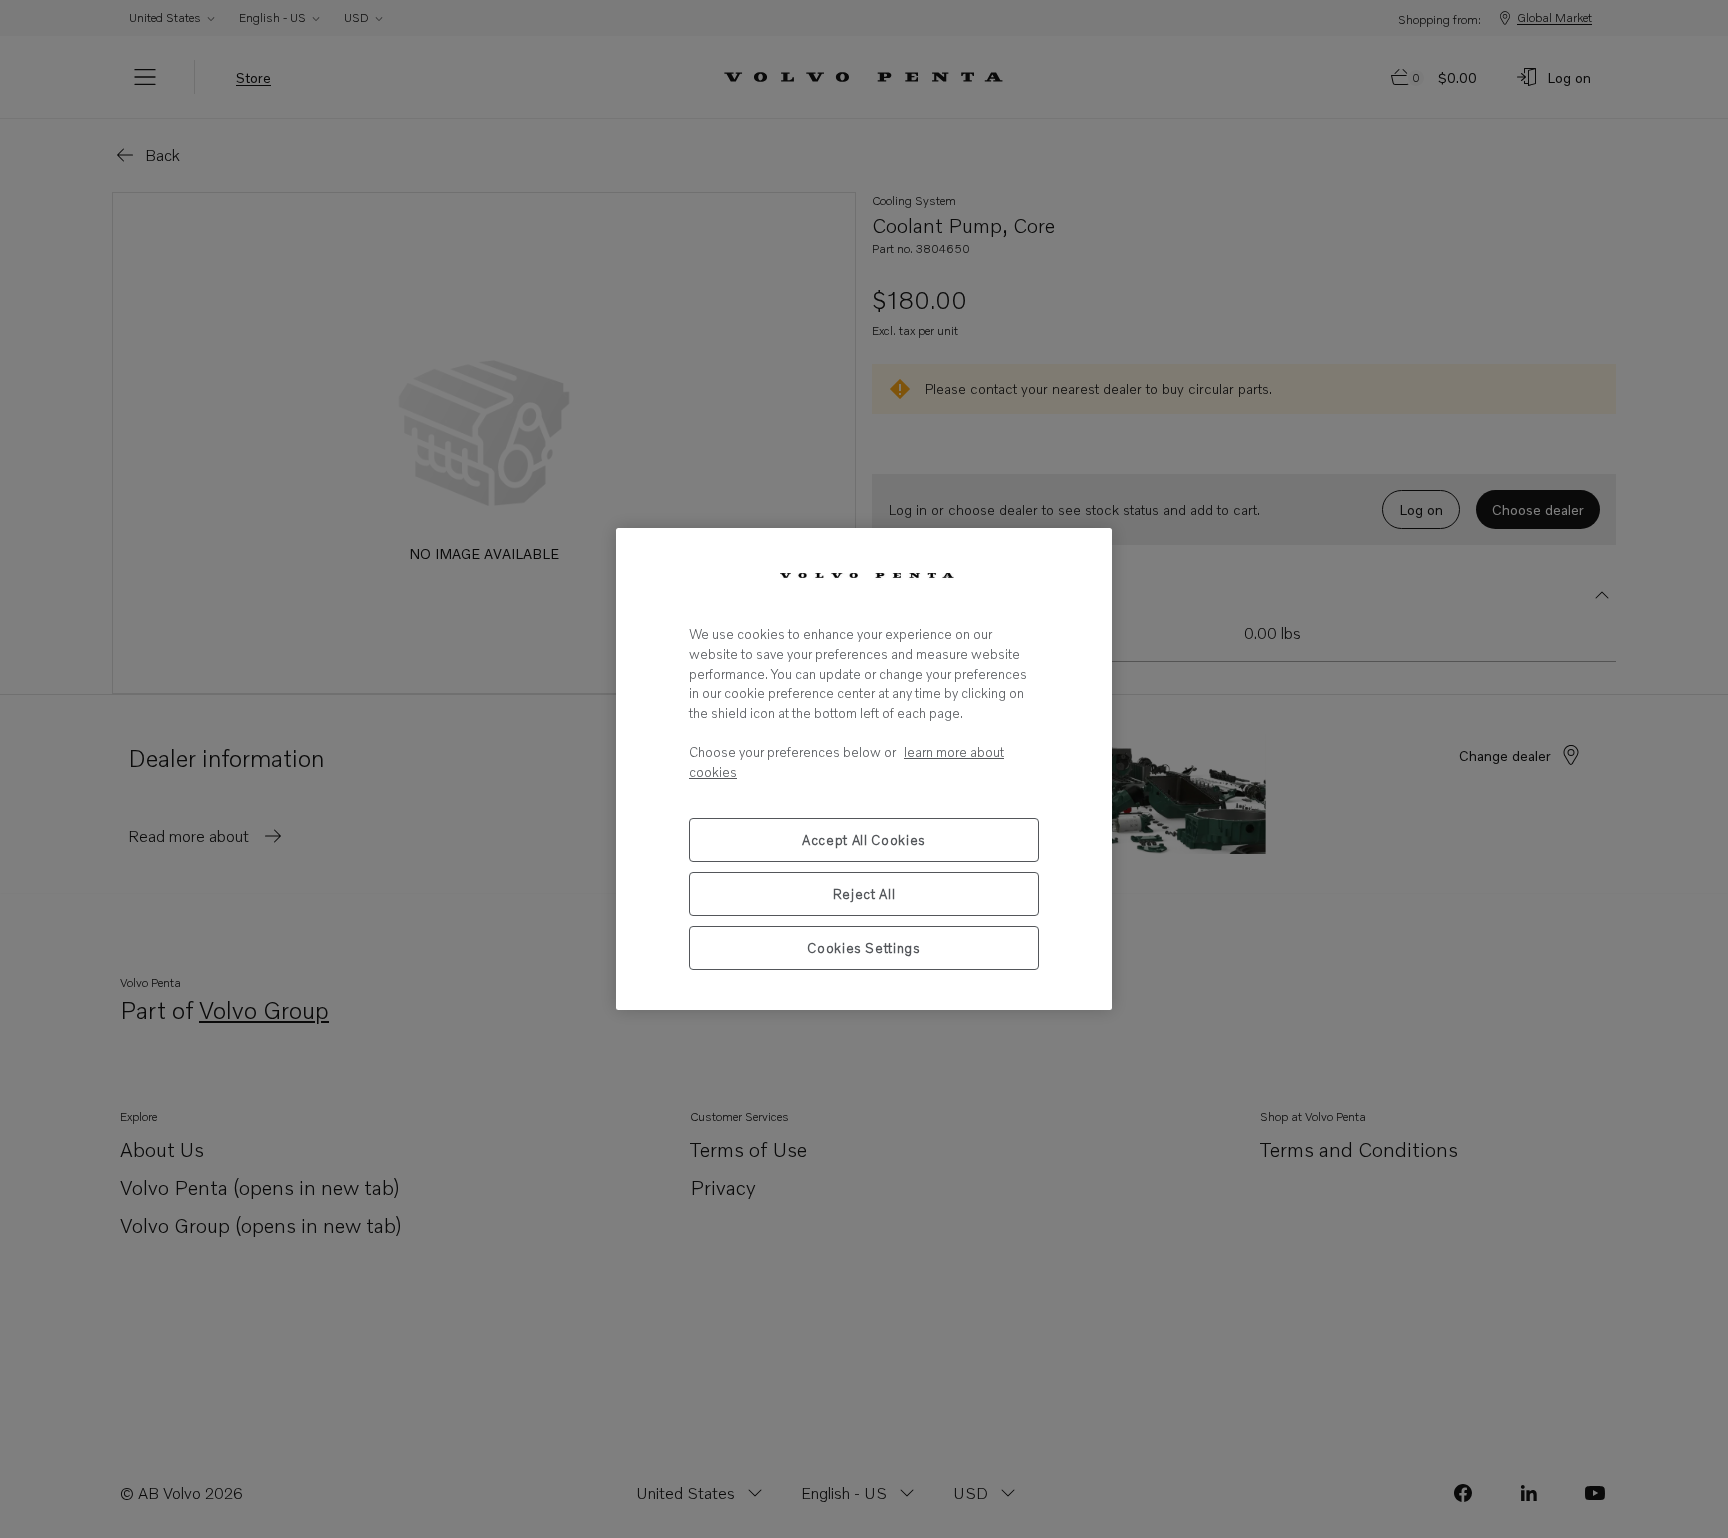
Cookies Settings (864, 948)
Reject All (864, 894)
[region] (864, 768)
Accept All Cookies (864, 840)
